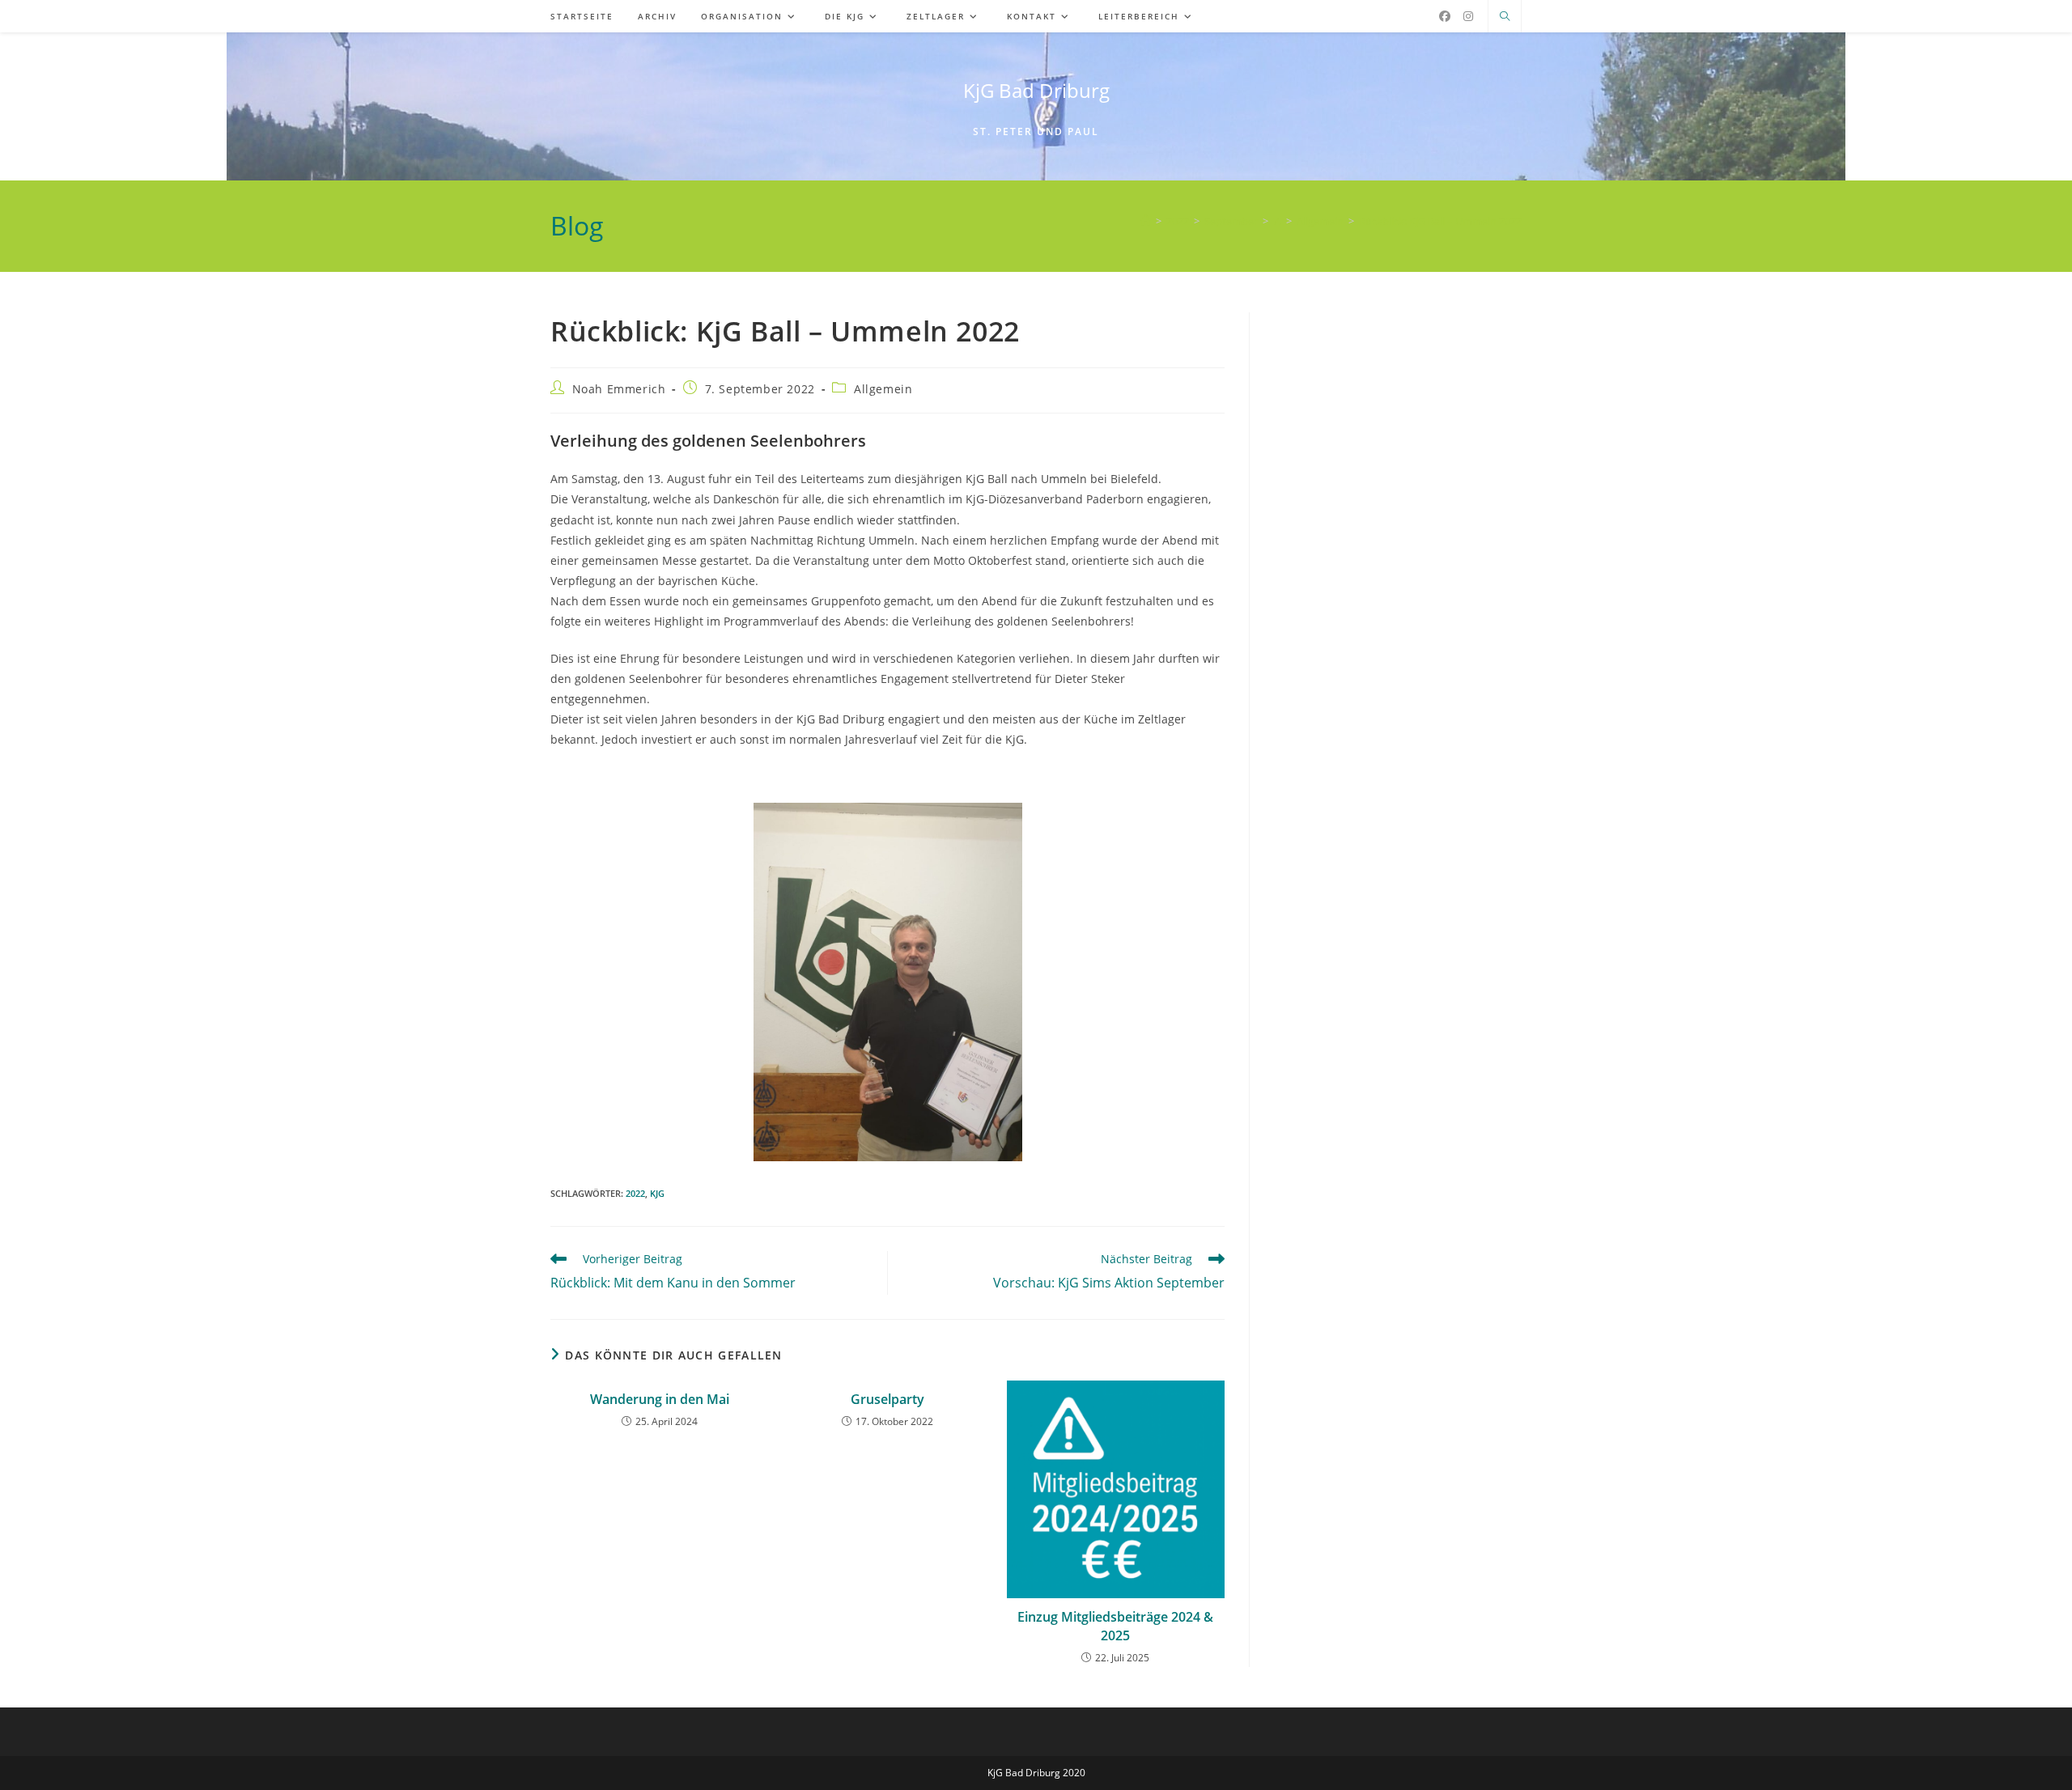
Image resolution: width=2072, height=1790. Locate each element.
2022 (635, 1193)
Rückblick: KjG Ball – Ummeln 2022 (1440, 221)
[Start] (1146, 221)
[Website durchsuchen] (1505, 17)
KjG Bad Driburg (1036, 90)
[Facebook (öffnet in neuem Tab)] (1445, 16)
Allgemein (883, 389)
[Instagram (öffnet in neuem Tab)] (1468, 16)
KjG (657, 1193)
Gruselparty (887, 1399)
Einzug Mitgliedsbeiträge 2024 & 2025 (1115, 1626)
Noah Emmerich (619, 389)
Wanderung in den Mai (660, 1399)
